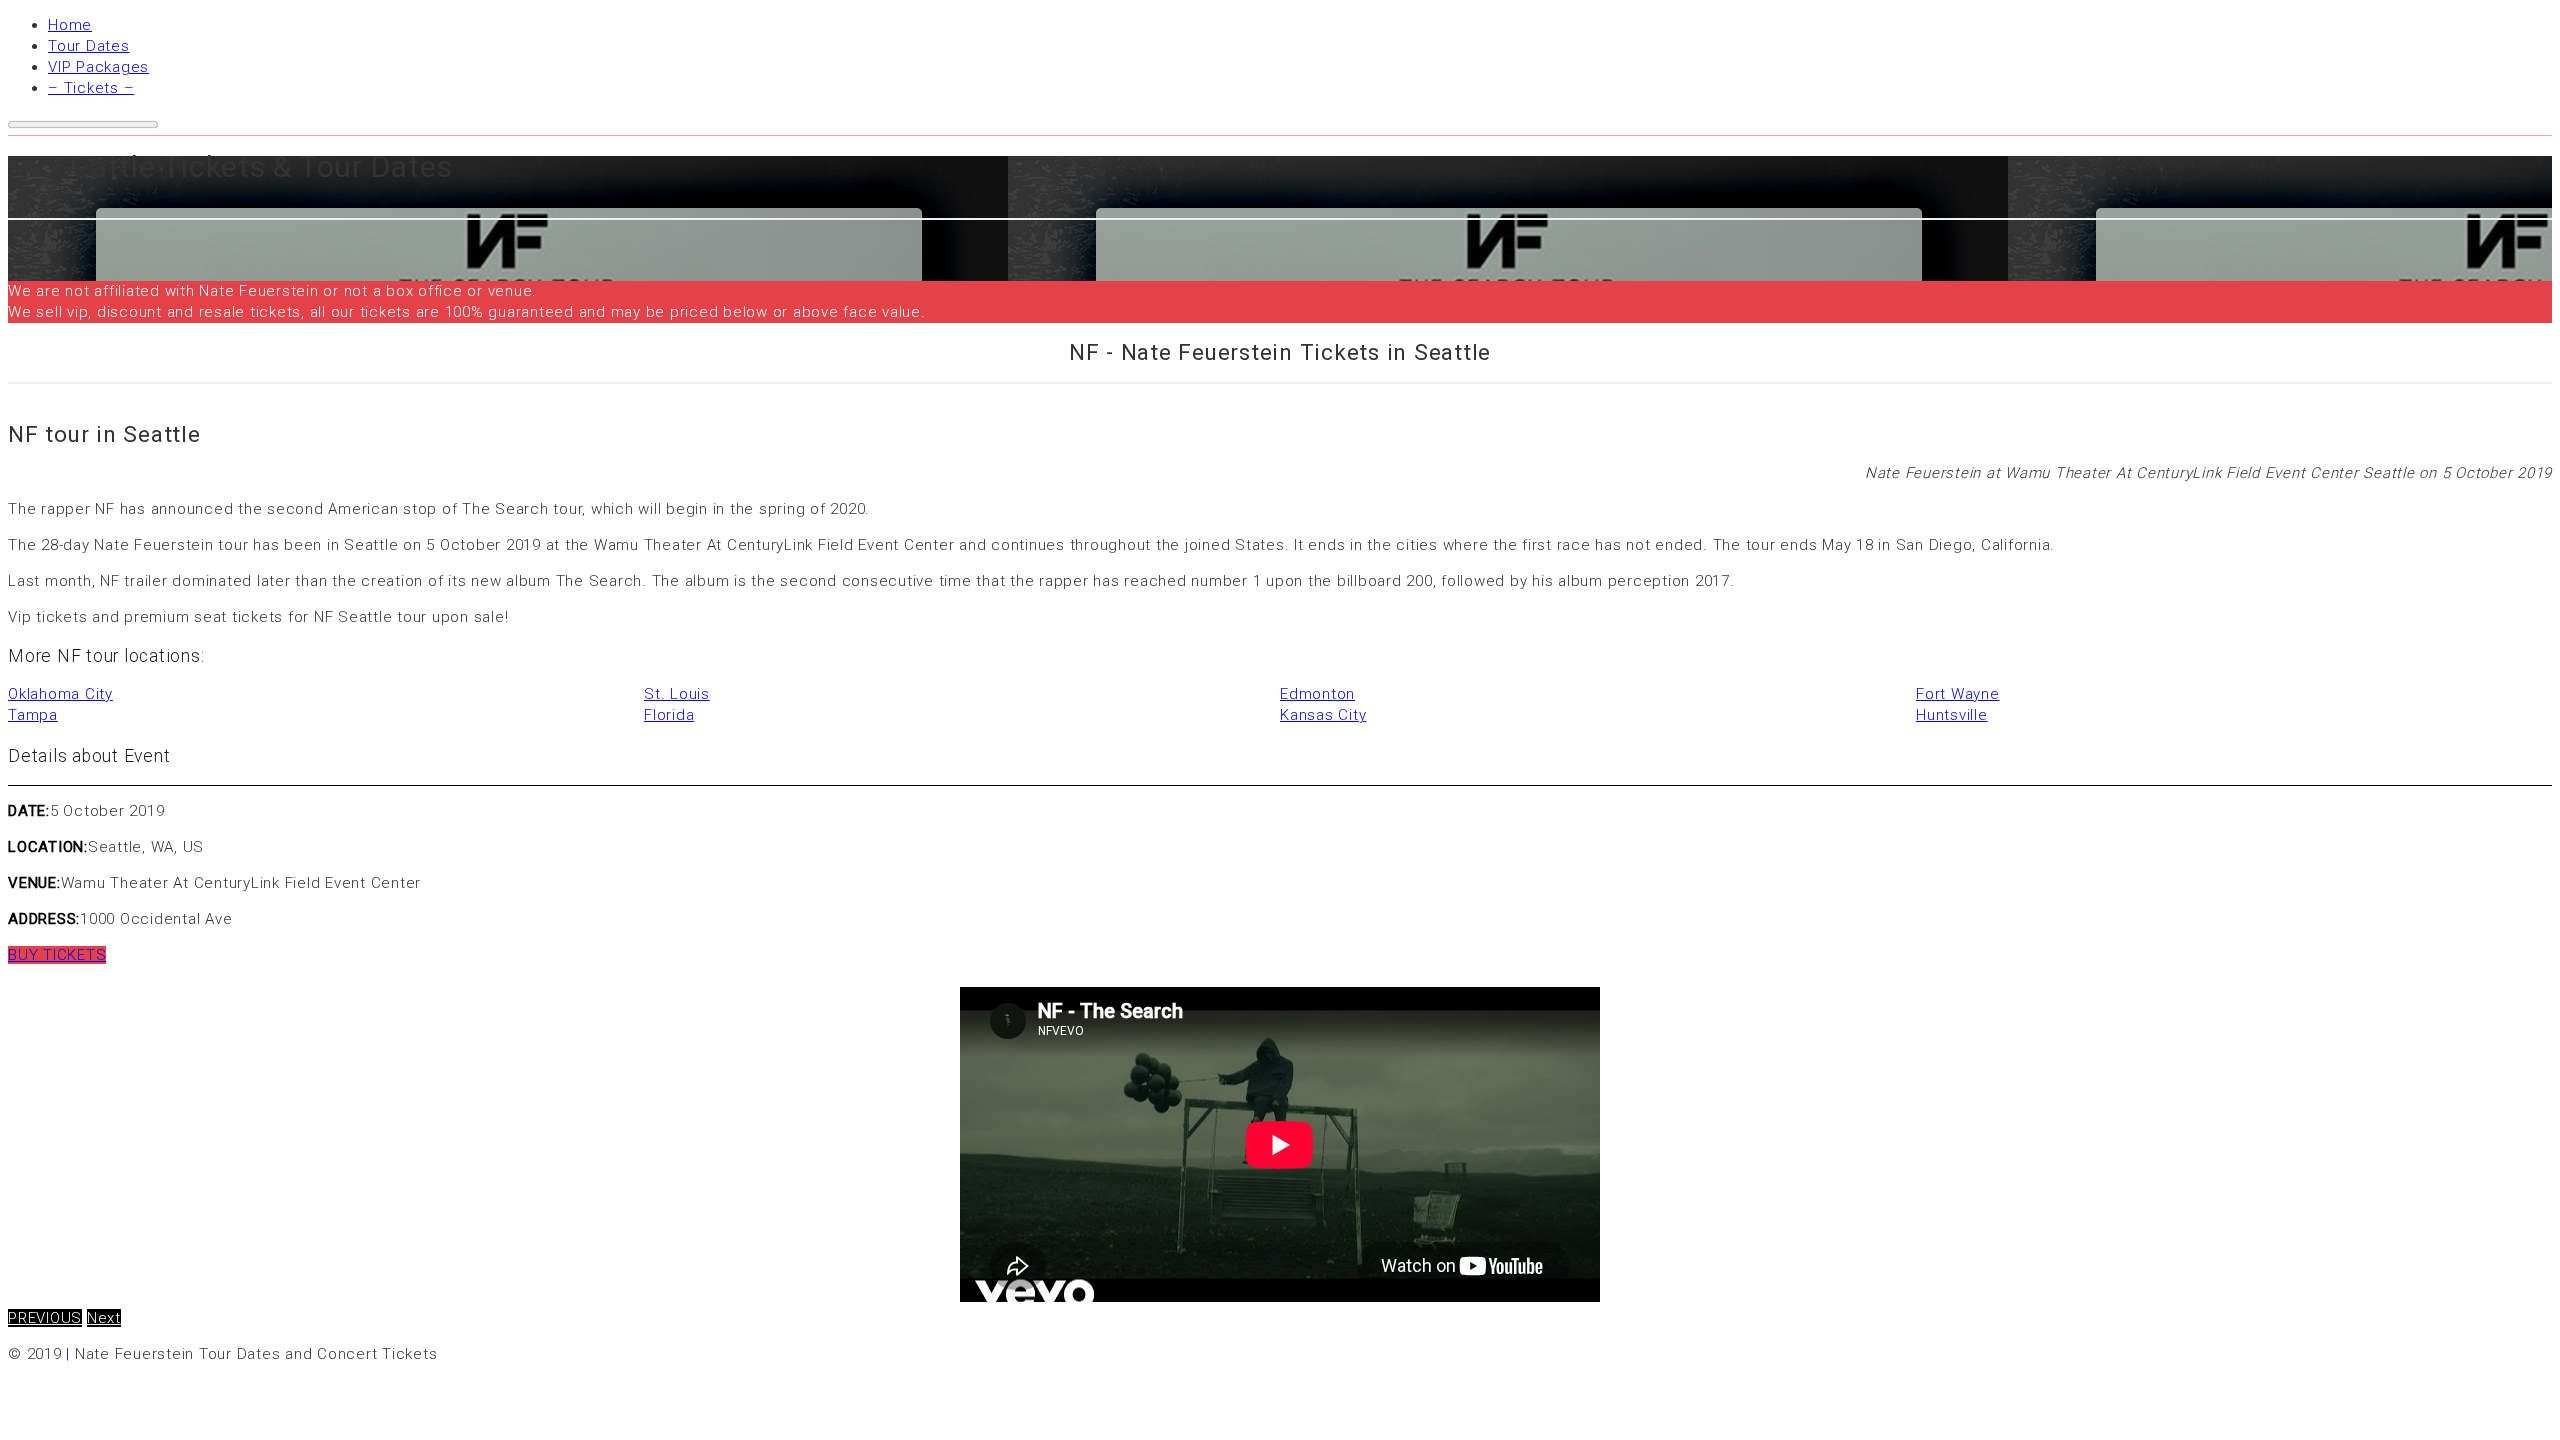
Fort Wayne (1958, 694)
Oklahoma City (60, 694)
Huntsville (1952, 715)
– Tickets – (91, 88)
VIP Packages (98, 67)
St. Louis (677, 694)
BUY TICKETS (57, 955)
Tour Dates (89, 46)
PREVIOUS (45, 1318)
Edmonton (1317, 694)
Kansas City (1323, 715)
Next (104, 1318)
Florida (669, 715)
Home (70, 25)
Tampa (33, 715)
